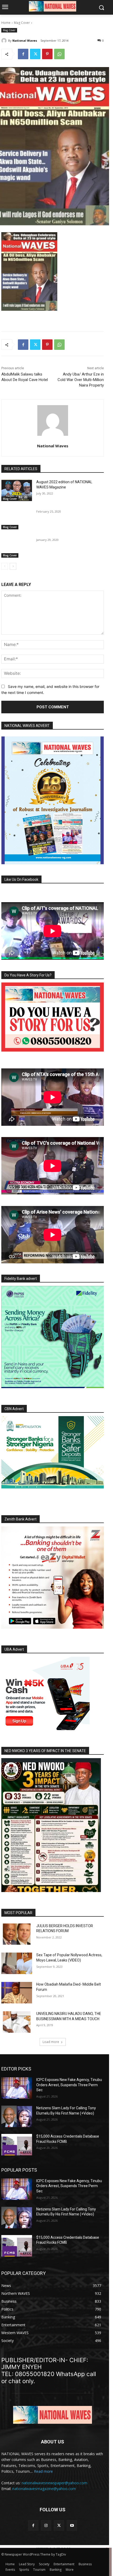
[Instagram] (46, 2525)
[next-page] (13, 566)
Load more (51, 2042)
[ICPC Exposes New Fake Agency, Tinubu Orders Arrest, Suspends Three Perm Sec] (17, 2088)
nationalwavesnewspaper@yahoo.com (54, 2483)
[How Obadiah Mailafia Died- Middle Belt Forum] (17, 1993)
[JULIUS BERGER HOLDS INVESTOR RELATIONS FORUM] (17, 1934)
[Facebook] (23, 54)
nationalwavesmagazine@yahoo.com (44, 2489)
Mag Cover (22, 23)
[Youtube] (72, 2525)
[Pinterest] (47, 54)
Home (6, 23)
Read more (43, 2471)
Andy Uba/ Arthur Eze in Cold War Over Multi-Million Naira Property (81, 380)
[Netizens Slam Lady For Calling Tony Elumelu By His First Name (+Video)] (17, 2116)
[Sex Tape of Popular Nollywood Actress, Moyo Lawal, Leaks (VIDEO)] (17, 1963)
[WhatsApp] (59, 54)
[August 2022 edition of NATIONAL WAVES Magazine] (17, 490)
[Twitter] (35, 54)
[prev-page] (5, 566)
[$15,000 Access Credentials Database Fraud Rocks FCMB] (17, 2145)
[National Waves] (5, 41)
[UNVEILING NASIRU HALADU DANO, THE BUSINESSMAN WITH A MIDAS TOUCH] (17, 2022)
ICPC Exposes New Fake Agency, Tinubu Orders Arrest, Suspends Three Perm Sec (69, 2085)
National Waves (25, 40)
